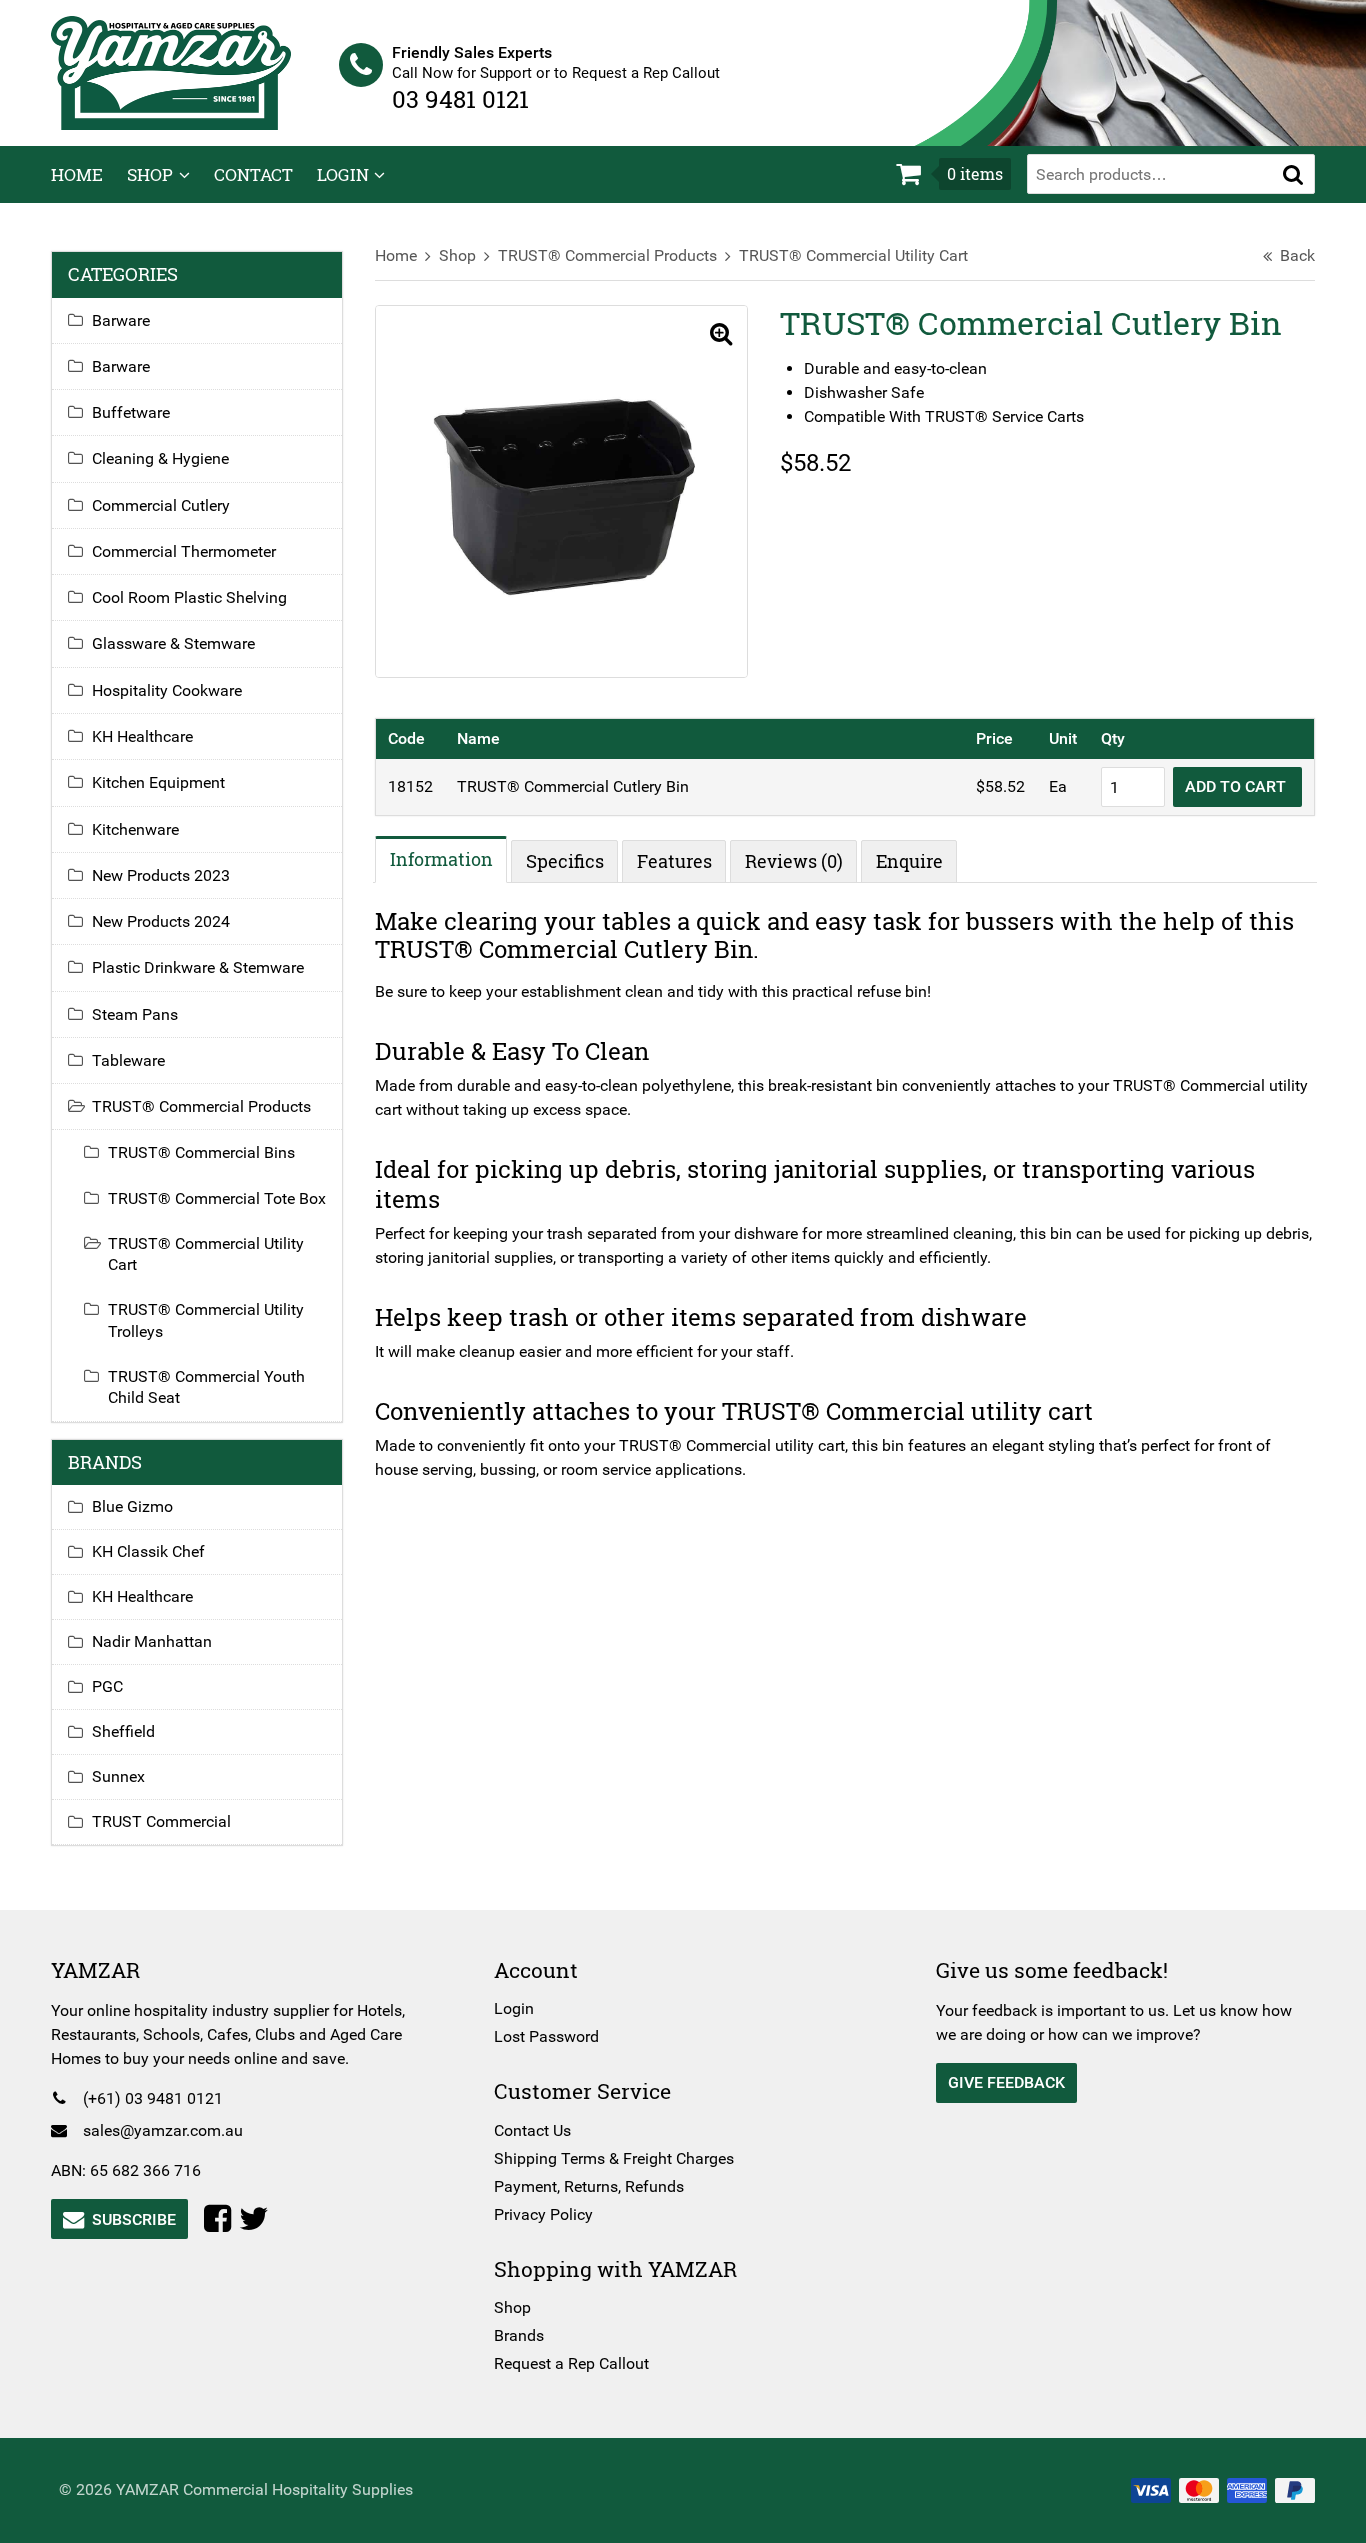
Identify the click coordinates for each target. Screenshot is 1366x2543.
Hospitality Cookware (167, 690)
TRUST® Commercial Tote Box (217, 1198)
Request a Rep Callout (571, 2363)
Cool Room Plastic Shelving (189, 597)
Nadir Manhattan (152, 1641)
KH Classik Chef (148, 1551)
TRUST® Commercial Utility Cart (853, 255)
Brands (519, 2335)
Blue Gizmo (132, 1506)
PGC (107, 1686)
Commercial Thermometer (184, 551)
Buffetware (131, 412)
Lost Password (546, 2036)
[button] (1293, 174)
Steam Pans (135, 1014)
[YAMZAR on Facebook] (221, 2219)
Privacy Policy (543, 2214)
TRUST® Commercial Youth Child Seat (206, 1387)
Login (343, 174)
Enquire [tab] (909, 861)
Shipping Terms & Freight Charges (614, 2158)
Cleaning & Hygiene (160, 458)
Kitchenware (135, 829)
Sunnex (118, 1776)
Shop (150, 174)
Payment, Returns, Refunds (589, 2186)
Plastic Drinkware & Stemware (198, 967)
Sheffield (123, 1731)
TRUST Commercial (161, 1821)
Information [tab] (441, 859)
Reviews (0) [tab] (794, 861)
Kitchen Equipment (158, 782)
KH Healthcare (142, 736)
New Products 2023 (161, 875)
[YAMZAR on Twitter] (258, 2219)
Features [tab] (674, 861)
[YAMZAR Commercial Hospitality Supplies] (171, 71)
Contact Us (532, 2130)
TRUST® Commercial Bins (201, 1152)
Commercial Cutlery (161, 505)
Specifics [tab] (565, 861)
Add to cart (1237, 786)
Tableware (128, 1060)
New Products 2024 (161, 921)
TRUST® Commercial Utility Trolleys (206, 1320)
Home (77, 174)
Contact (253, 174)
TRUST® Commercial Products (607, 255)
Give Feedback (1006, 2082)
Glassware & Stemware (173, 643)
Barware (121, 320)
